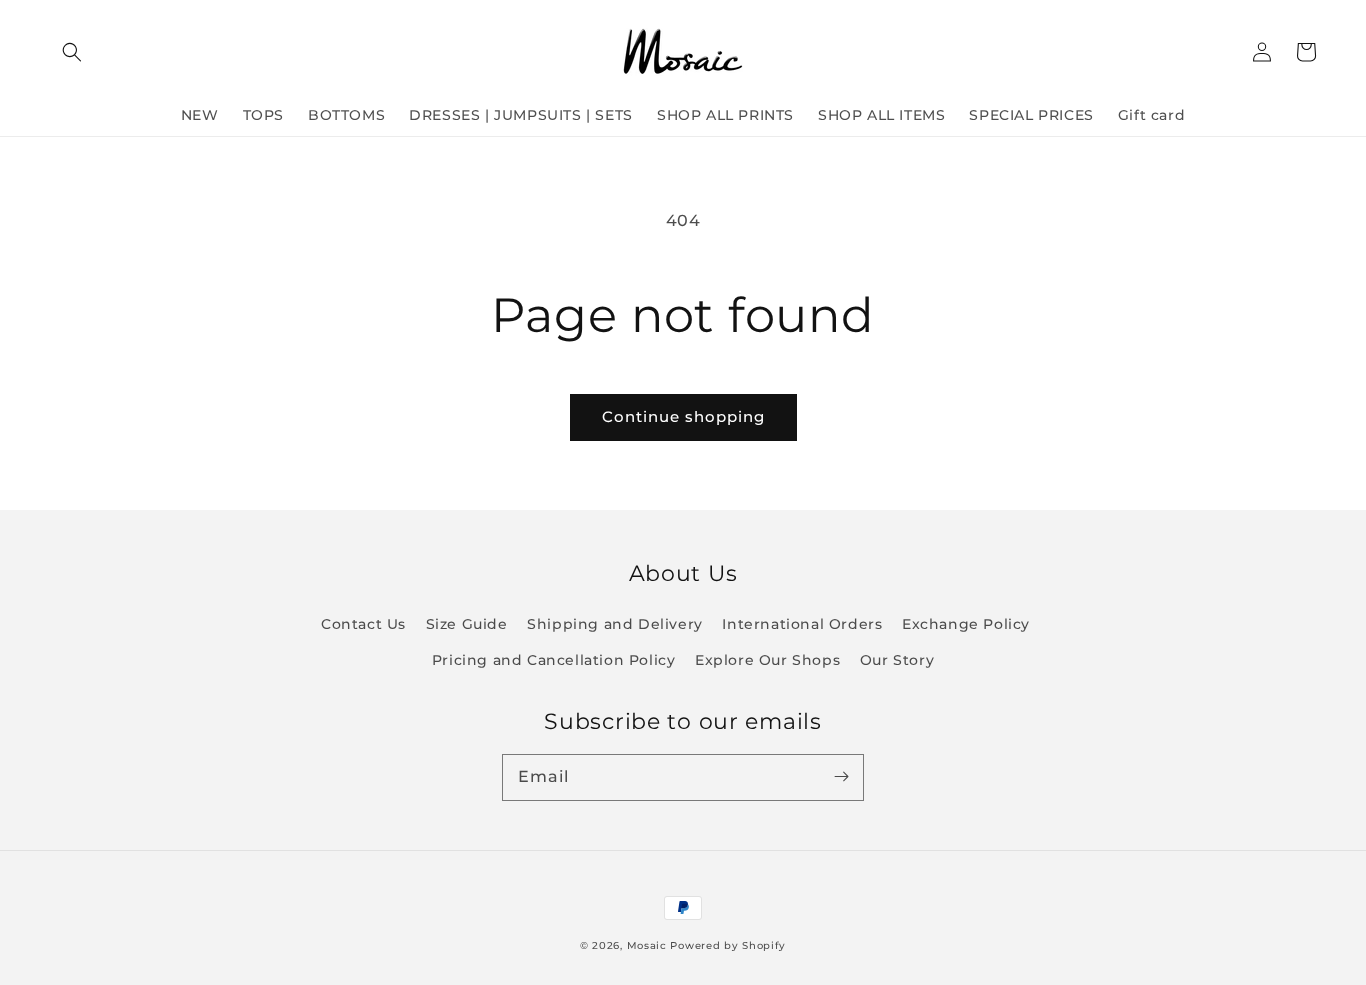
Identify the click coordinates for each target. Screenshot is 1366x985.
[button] (72, 52)
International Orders (802, 624)
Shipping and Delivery (615, 624)
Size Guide (467, 624)
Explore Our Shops (767, 660)
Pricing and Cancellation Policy (554, 660)
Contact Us (363, 624)
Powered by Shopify (728, 945)
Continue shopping (683, 416)
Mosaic (647, 945)
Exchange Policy (966, 624)
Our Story (897, 660)
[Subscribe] (841, 777)
